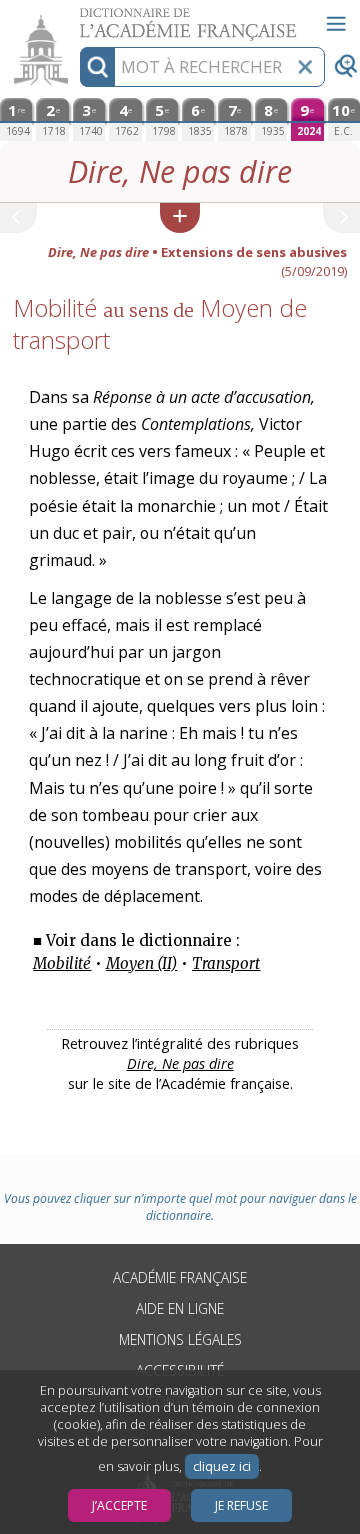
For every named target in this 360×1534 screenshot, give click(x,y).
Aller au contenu (77, 17)
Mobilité (62, 963)
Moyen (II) (141, 963)
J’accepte (119, 1505)
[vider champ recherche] (305, 67)
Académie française (180, 1277)
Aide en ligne (180, 1308)
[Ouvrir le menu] (336, 24)
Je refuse (241, 1505)
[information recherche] (97, 67)
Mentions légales (180, 1339)
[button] (180, 217)
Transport (226, 963)
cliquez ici (222, 1466)
